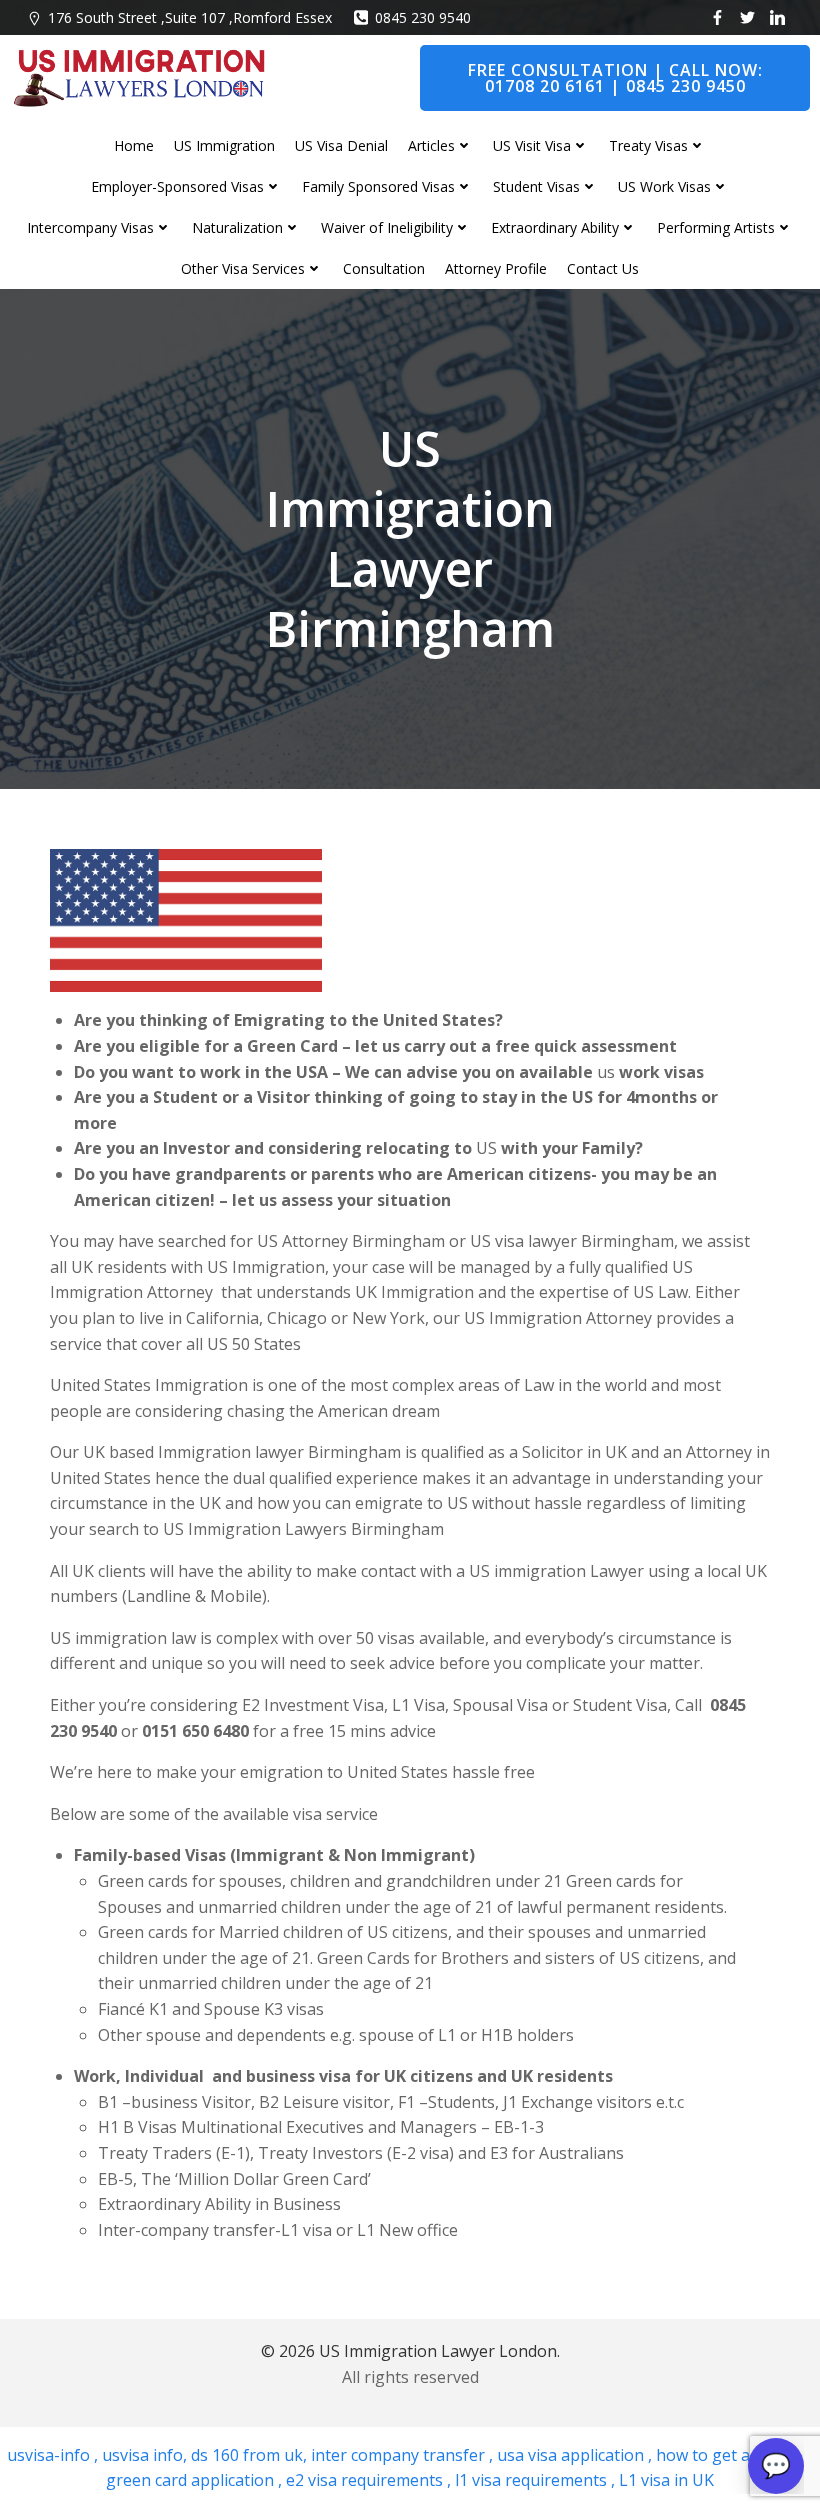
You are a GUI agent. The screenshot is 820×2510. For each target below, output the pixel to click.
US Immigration (224, 145)
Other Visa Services (243, 268)
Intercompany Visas (90, 227)
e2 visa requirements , (366, 2480)
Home (134, 145)
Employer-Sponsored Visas (177, 186)
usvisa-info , (54, 2455)
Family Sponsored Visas (378, 186)
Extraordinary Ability (555, 227)
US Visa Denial (341, 145)
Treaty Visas (648, 145)
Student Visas (536, 186)
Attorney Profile (496, 268)
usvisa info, (144, 2455)
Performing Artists (716, 227)
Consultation (384, 268)
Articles (431, 145)
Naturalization (237, 227)
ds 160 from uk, (247, 2455)
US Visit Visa (532, 145)
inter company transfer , (400, 2455)
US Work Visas (664, 186)
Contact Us (603, 268)
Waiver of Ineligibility (387, 227)
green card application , (194, 2480)
